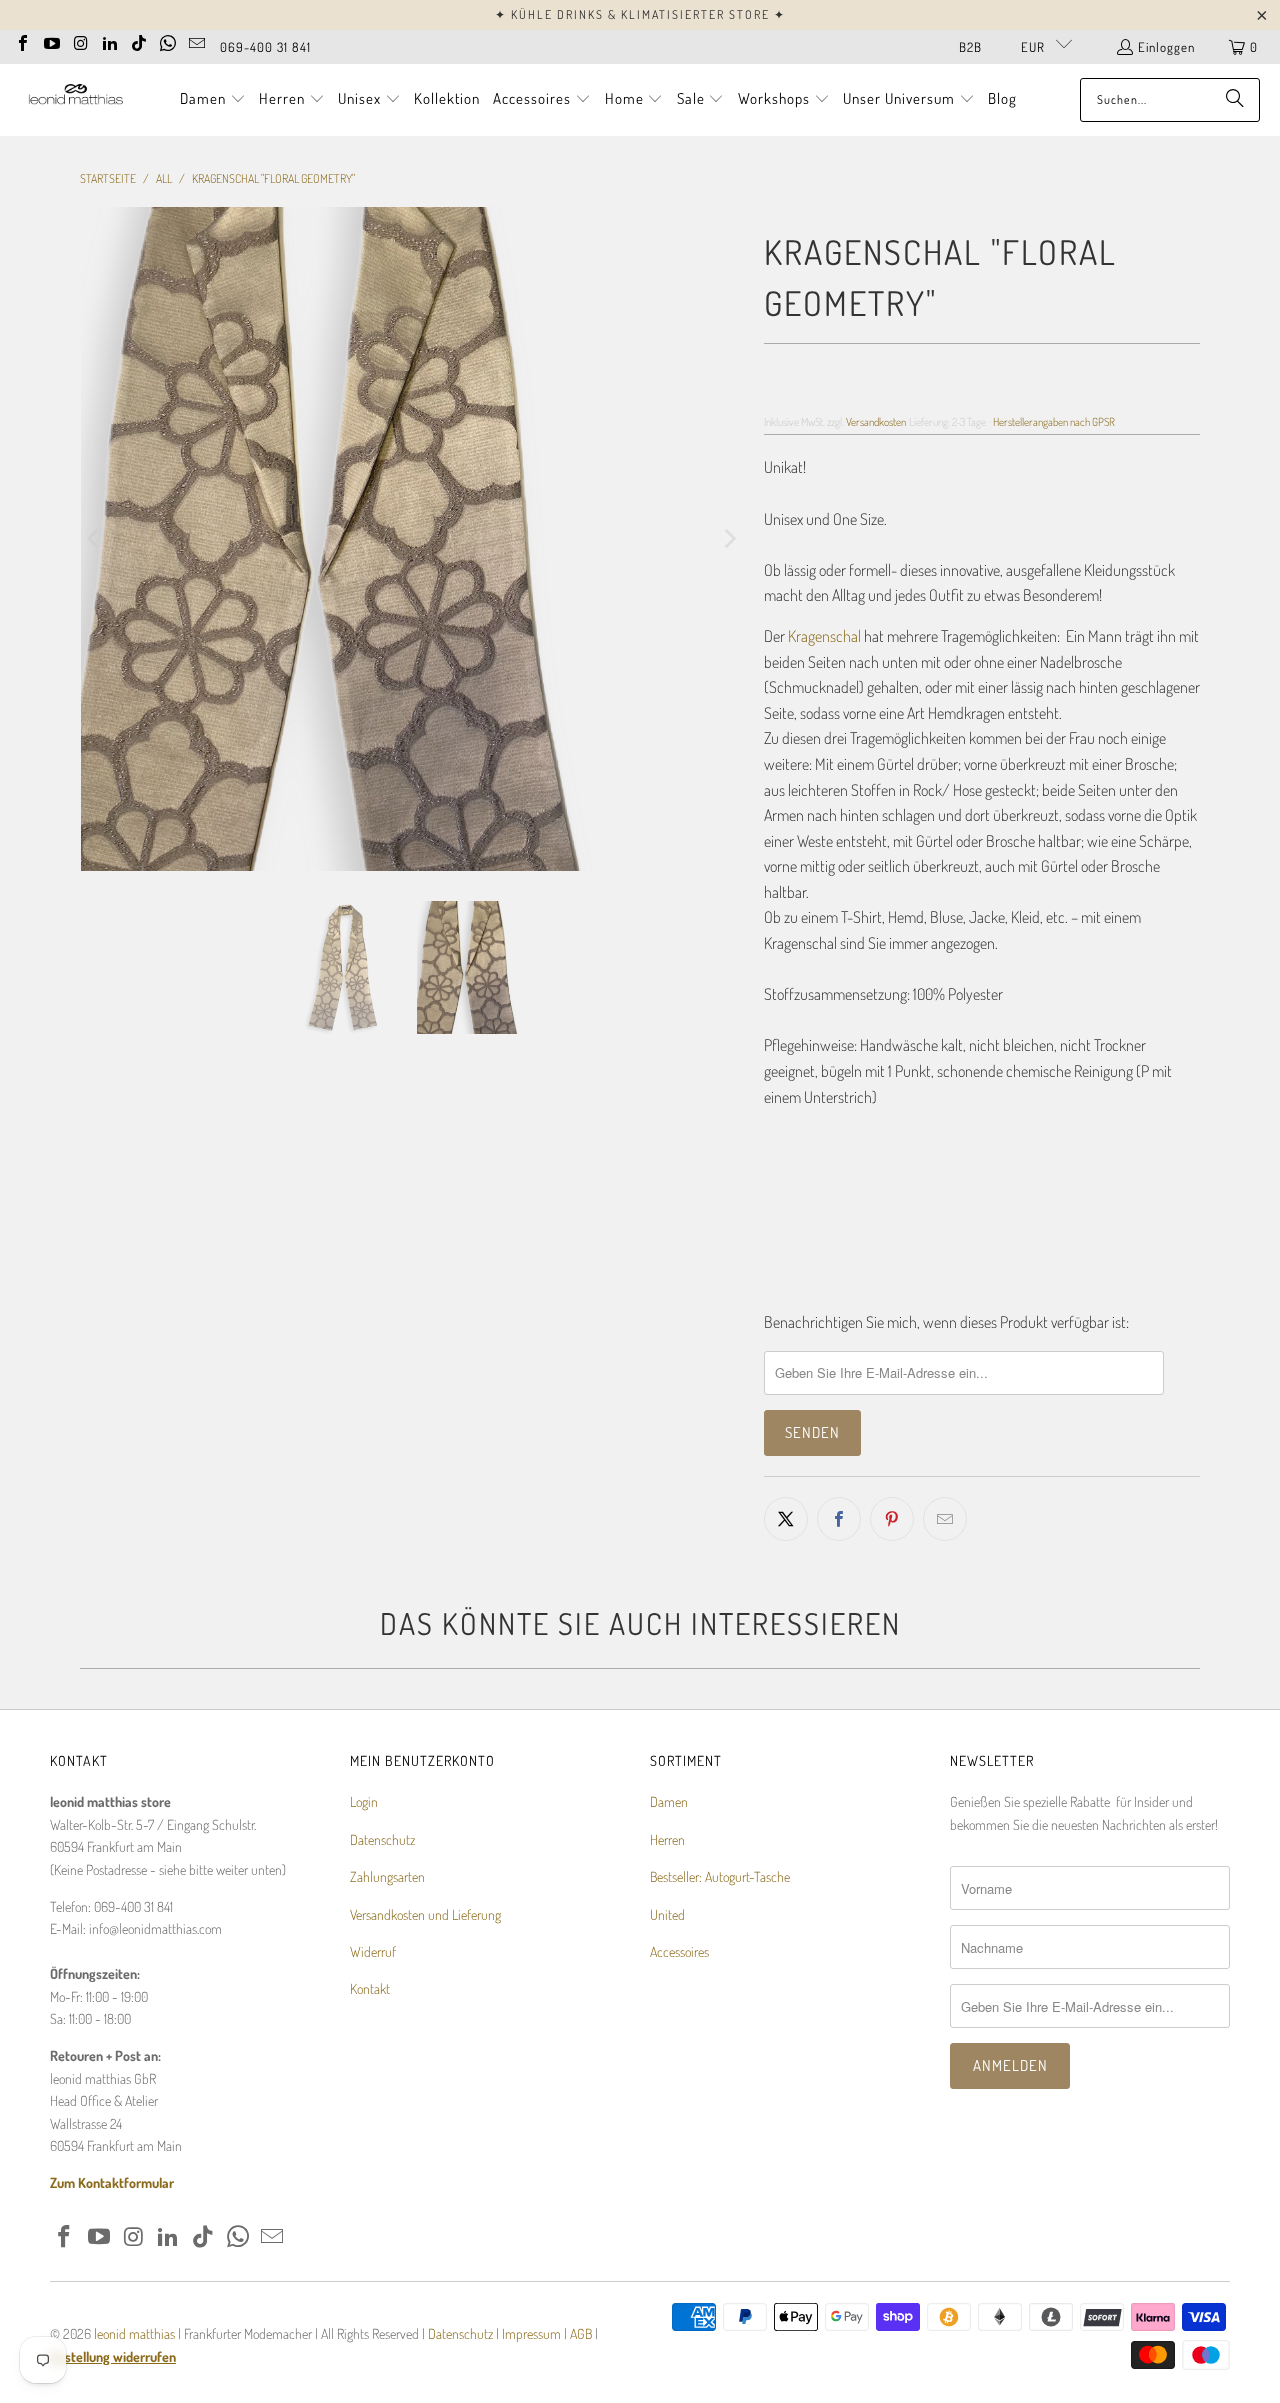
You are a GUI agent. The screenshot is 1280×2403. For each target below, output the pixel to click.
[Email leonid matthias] (197, 41)
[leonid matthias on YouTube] (52, 41)
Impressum (533, 2333)
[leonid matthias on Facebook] (23, 41)
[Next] (729, 539)
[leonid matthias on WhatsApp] (168, 41)
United (667, 1914)
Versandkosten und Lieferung (425, 1914)
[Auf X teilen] (786, 1519)
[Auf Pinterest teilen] (892, 1519)
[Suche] (1235, 100)
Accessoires (679, 1951)
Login (364, 1801)
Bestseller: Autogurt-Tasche (720, 1876)
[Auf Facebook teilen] (839, 1519)
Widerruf (373, 1951)
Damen (669, 1801)
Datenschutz (382, 1839)
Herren (667, 1839)
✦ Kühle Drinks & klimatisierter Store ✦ (640, 14)
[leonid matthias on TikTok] (139, 41)
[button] (213, 100)
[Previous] (95, 539)
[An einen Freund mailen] (945, 1519)
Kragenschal (824, 636)
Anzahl (782, 1137)
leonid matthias (134, 2333)
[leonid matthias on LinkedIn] (110, 41)
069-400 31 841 (265, 47)
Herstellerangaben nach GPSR (1054, 421)
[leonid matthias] (75, 99)
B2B (970, 47)
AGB (581, 2333)
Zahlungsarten (387, 1876)
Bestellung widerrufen (113, 2356)
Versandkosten (876, 421)
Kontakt (370, 1988)
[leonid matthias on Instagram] (81, 41)
